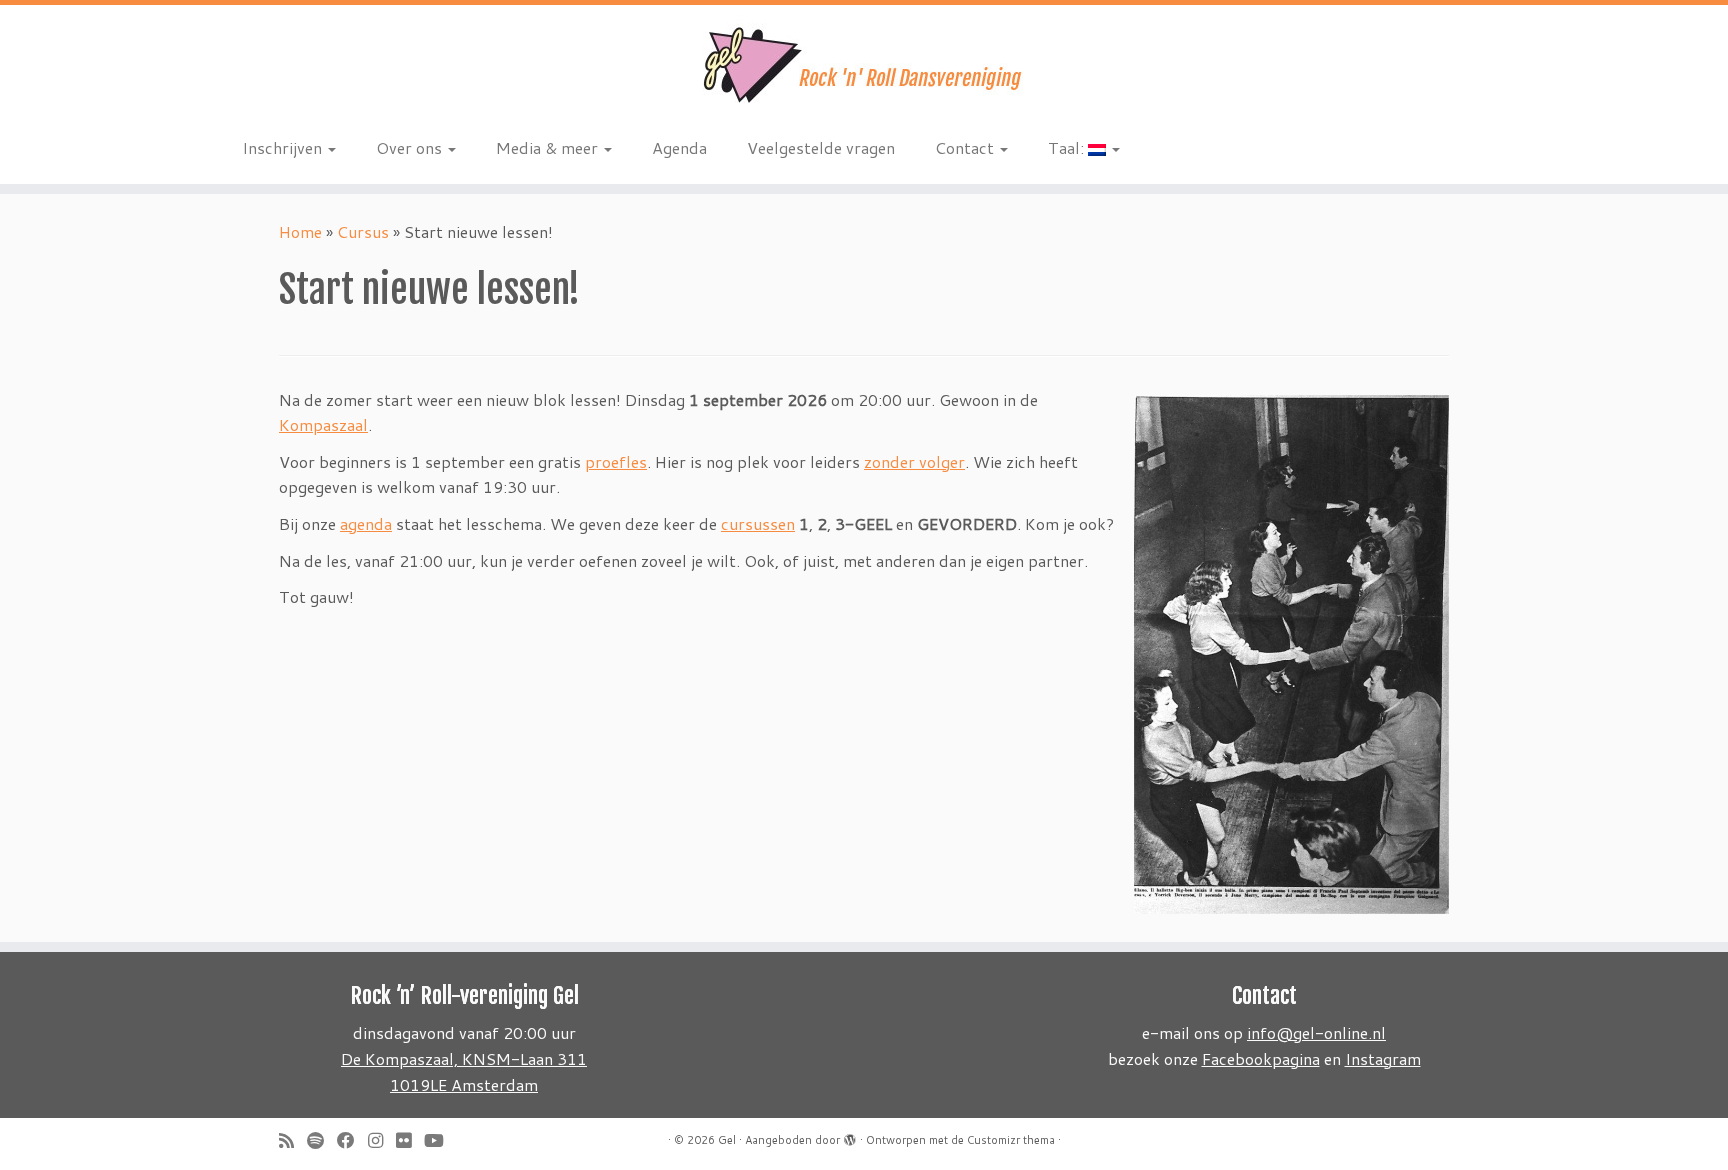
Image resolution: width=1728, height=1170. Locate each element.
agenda (366, 523)
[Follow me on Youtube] (440, 1140)
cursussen (758, 523)
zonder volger (914, 461)
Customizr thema (1011, 1140)
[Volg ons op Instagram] (382, 1140)
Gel (727, 1140)
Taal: (1068, 147)
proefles (616, 461)
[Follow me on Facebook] (352, 1140)
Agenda (679, 147)
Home (300, 231)
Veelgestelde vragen (821, 147)
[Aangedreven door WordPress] (850, 1136)
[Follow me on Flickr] (410, 1140)
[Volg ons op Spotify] (322, 1140)
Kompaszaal (323, 424)
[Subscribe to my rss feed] (293, 1140)
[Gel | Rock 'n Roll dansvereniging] (864, 65)
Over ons (411, 147)
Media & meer (549, 147)
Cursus (363, 231)
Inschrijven (284, 147)
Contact (966, 147)
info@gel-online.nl (1316, 1032)
